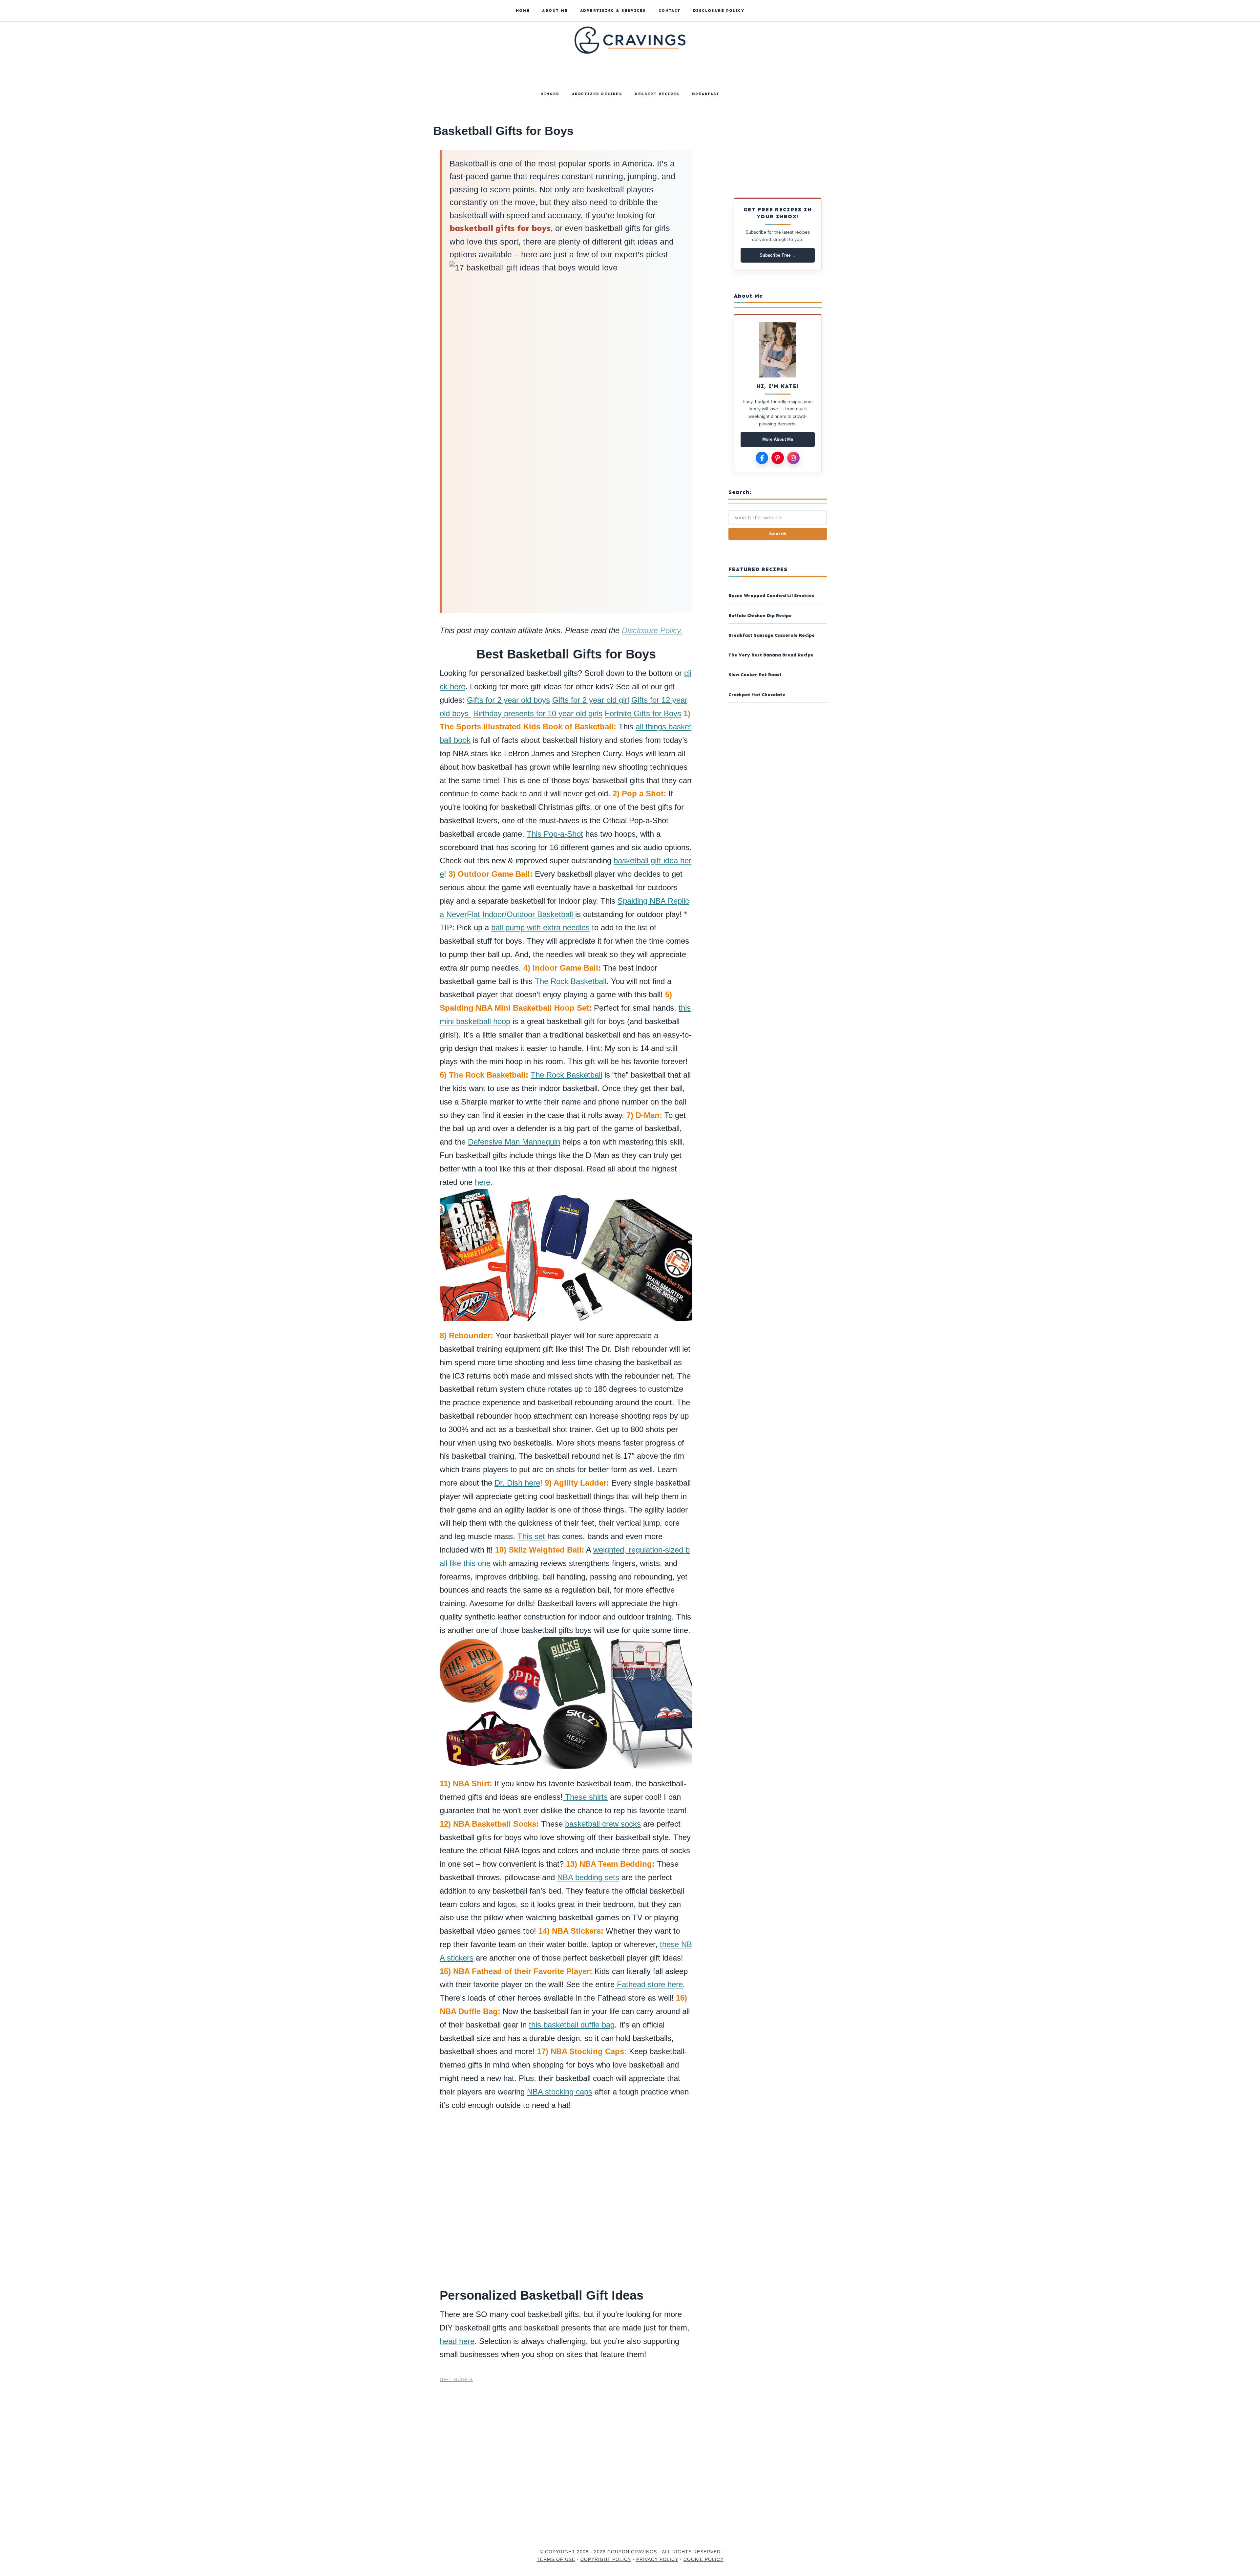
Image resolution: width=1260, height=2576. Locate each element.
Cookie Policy (703, 2559)
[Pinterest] (778, 458)
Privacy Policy (657, 2559)
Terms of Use (556, 2559)
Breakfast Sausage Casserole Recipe (772, 635)
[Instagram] (793, 458)
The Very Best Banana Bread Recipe (771, 655)
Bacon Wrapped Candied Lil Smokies (771, 596)
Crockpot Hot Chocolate (757, 695)
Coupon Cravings (630, 72)
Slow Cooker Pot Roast (755, 675)
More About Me (778, 439)
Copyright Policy (606, 2559)
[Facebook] (762, 458)
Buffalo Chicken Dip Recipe (760, 616)
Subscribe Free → (778, 255)
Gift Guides (456, 2379)
